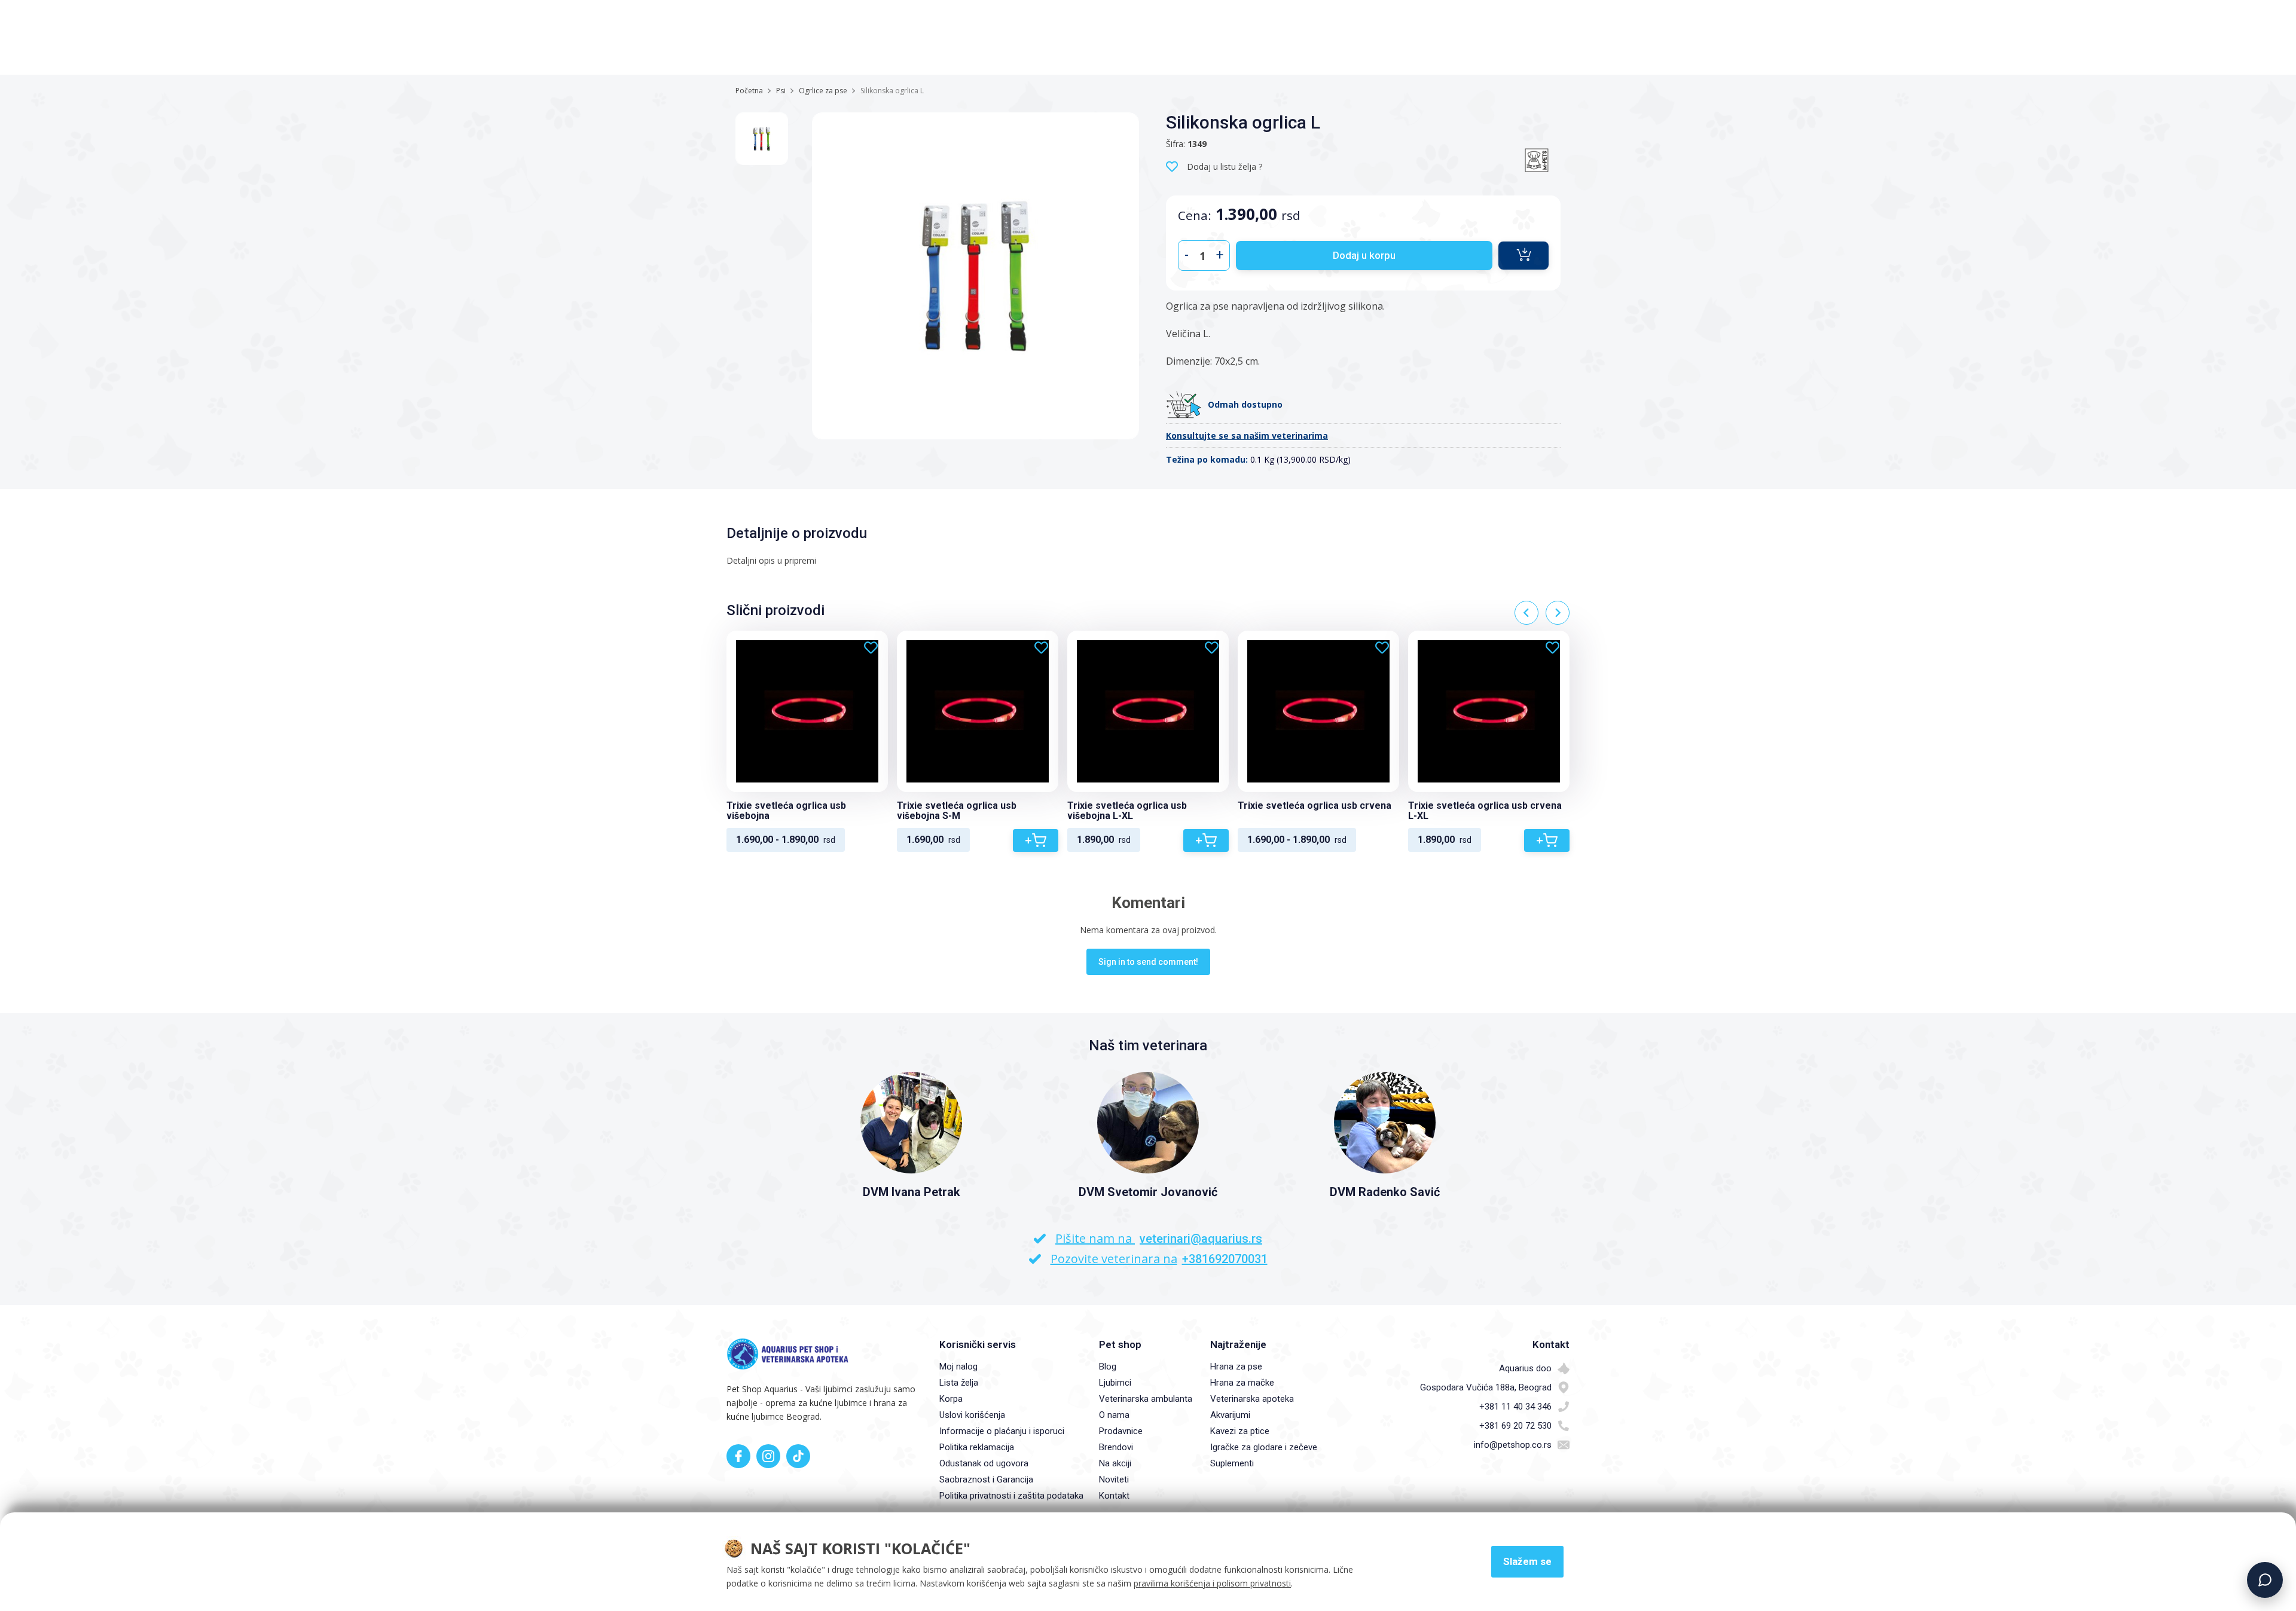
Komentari (1148, 903)
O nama (1114, 1415)
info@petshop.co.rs (1513, 1445)
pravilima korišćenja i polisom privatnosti (1212, 1583)
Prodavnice (1121, 1431)
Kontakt (1114, 1496)
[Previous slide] (1526, 613)
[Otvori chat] (2265, 1580)
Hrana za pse (1236, 1367)
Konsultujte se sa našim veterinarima (1247, 435)
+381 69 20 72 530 (1515, 1426)
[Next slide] (1558, 613)
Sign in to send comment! (1148, 962)
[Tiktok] (798, 1456)
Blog (1108, 1367)
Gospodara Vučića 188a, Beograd (1486, 1387)
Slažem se (1527, 1561)
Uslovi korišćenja (972, 1415)
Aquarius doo (1525, 1368)
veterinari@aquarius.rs (1201, 1239)
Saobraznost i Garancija (986, 1479)
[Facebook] (738, 1456)
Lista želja (959, 1383)
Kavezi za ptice (1240, 1431)
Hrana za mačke (1242, 1383)
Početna (749, 91)
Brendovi (1116, 1447)
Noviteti (1114, 1479)
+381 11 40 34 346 (1515, 1407)
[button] (1523, 256)
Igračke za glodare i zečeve (1264, 1447)
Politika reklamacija (977, 1447)
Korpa (951, 1399)
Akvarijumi (1230, 1415)
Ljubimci (1115, 1383)
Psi (781, 91)
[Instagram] (768, 1456)
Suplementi (1232, 1463)
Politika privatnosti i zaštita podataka (1011, 1496)
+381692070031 (1225, 1259)
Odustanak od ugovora (984, 1463)
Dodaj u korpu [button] (1364, 255)
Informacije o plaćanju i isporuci (1002, 1431)
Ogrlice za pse (823, 91)
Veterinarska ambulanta (1146, 1399)
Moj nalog (958, 1367)
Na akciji (1115, 1463)
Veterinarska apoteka (1252, 1399)
